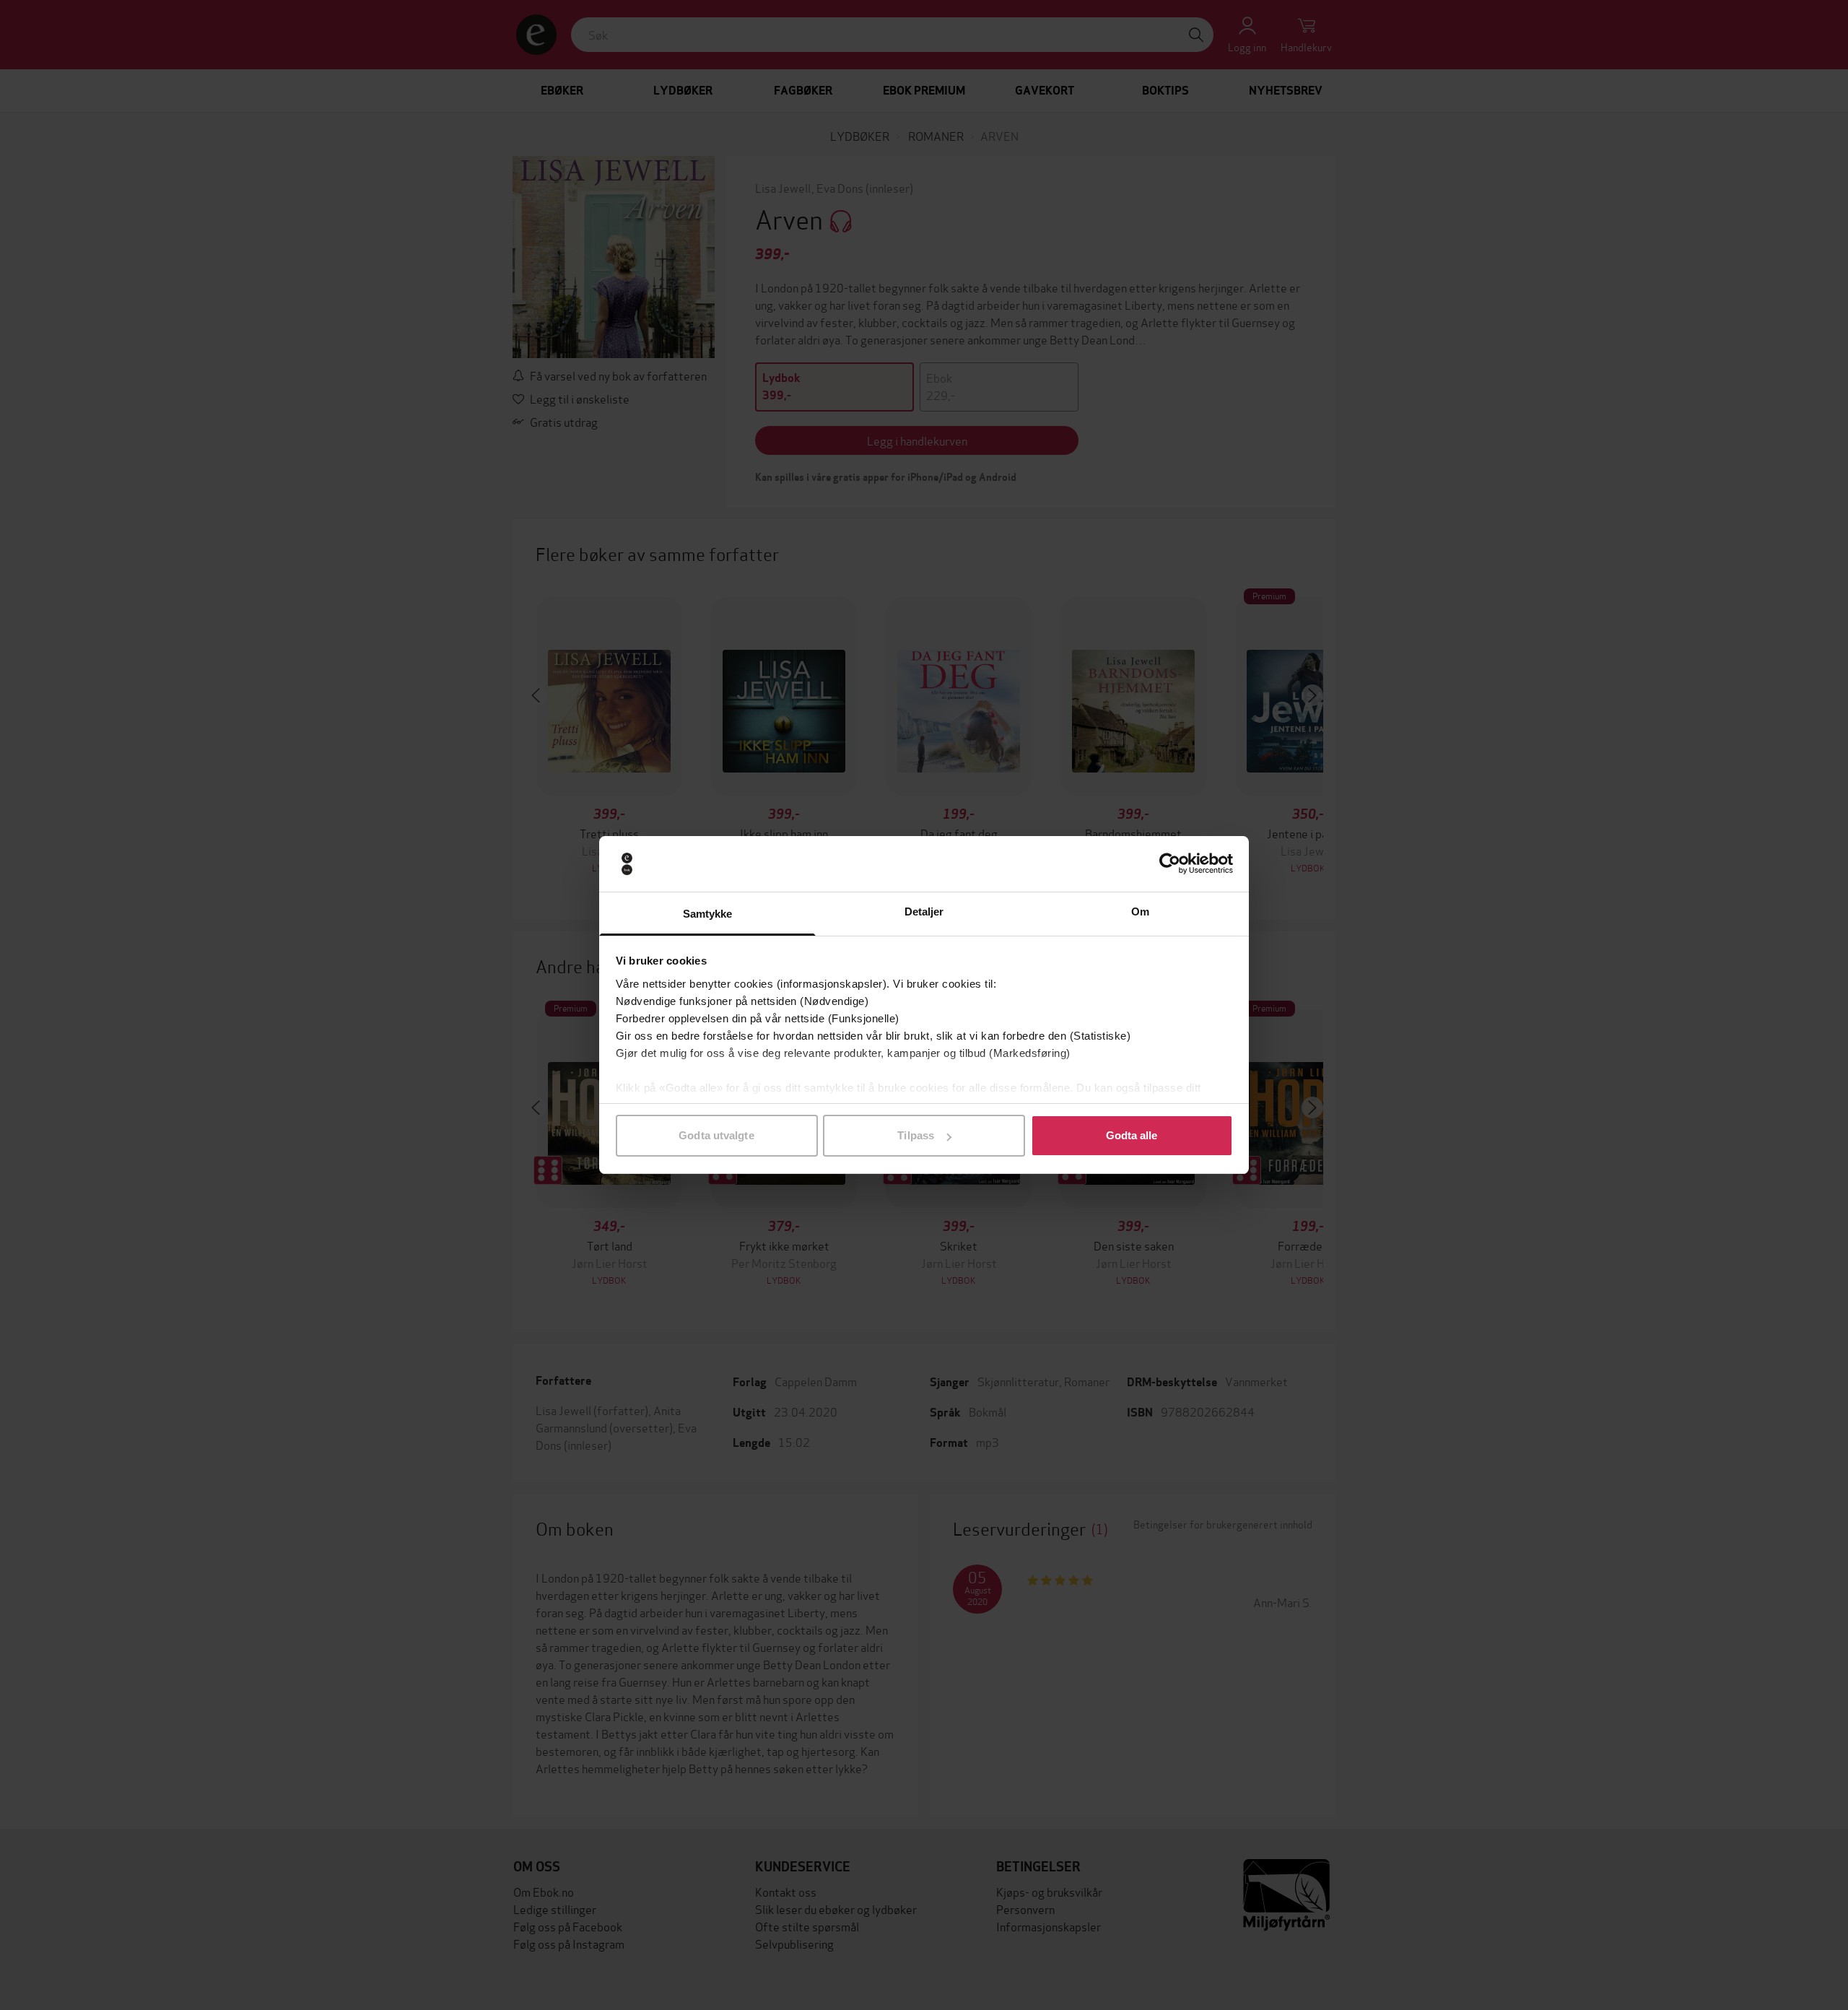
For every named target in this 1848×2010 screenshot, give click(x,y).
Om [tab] (1140, 912)
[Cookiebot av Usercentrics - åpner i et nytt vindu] (1170, 864)
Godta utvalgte (716, 1135)
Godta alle (1132, 1135)
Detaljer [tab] (924, 912)
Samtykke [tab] (708, 914)
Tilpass (916, 1135)
